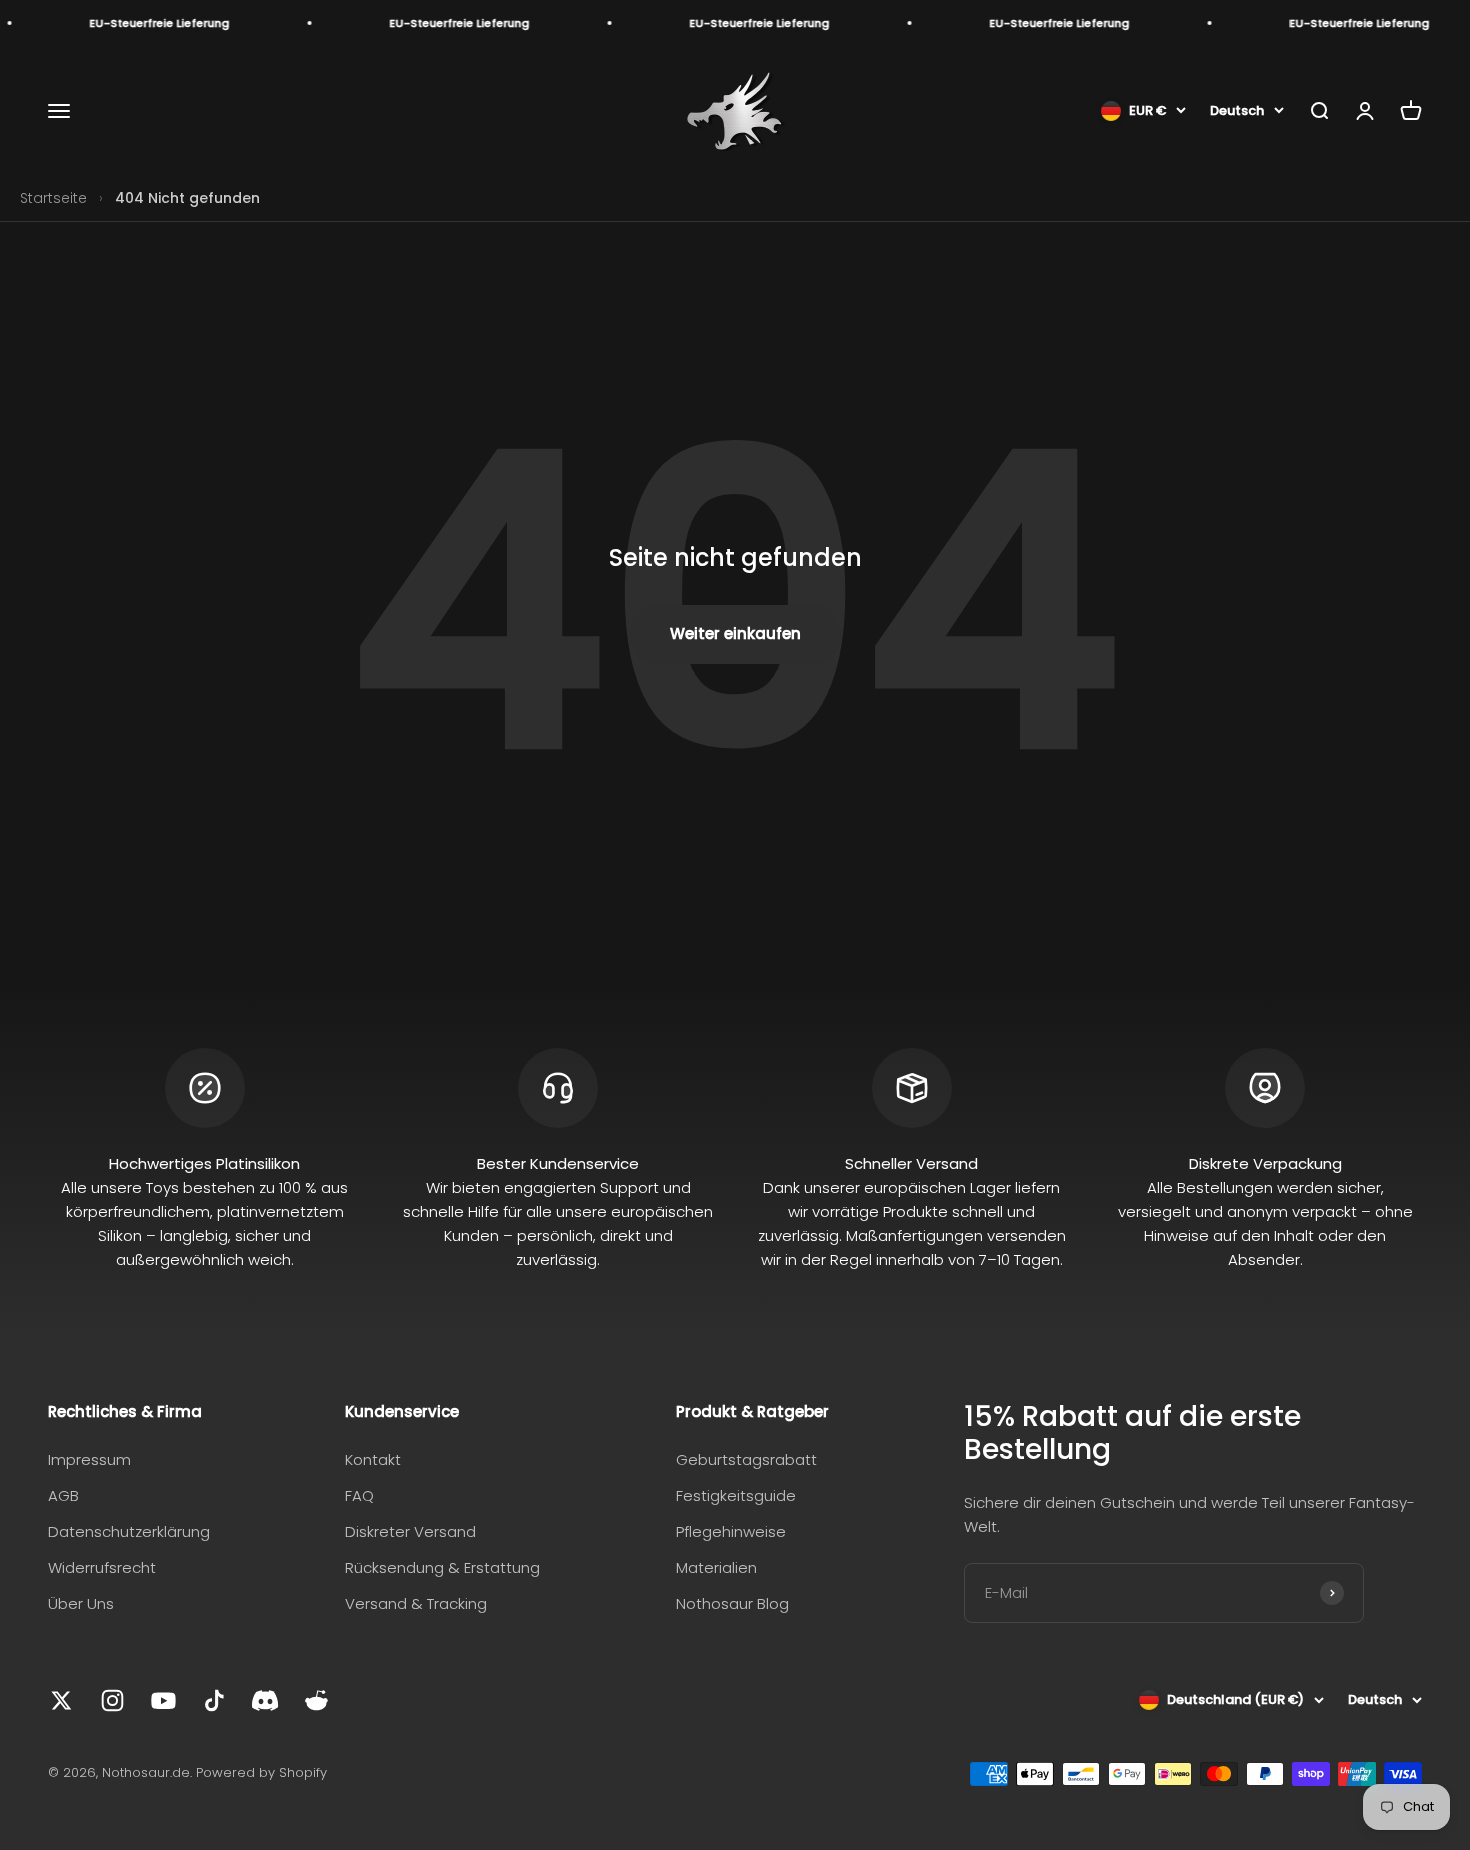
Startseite (53, 198)
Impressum (89, 1459)
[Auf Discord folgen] (265, 1700)
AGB (63, 1495)
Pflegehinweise (731, 1531)
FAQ (359, 1495)
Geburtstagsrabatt (746, 1459)
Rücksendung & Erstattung (442, 1567)
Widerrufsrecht (102, 1567)
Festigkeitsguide (736, 1495)
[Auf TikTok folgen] (214, 1700)
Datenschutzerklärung (129, 1531)
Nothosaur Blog (732, 1603)
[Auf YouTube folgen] (163, 1700)
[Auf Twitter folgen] (61, 1700)
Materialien (716, 1567)
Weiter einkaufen (735, 633)
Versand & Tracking (416, 1603)
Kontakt (373, 1459)
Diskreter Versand (410, 1531)
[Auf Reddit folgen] (316, 1700)
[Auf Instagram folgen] (112, 1700)
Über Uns (81, 1603)
